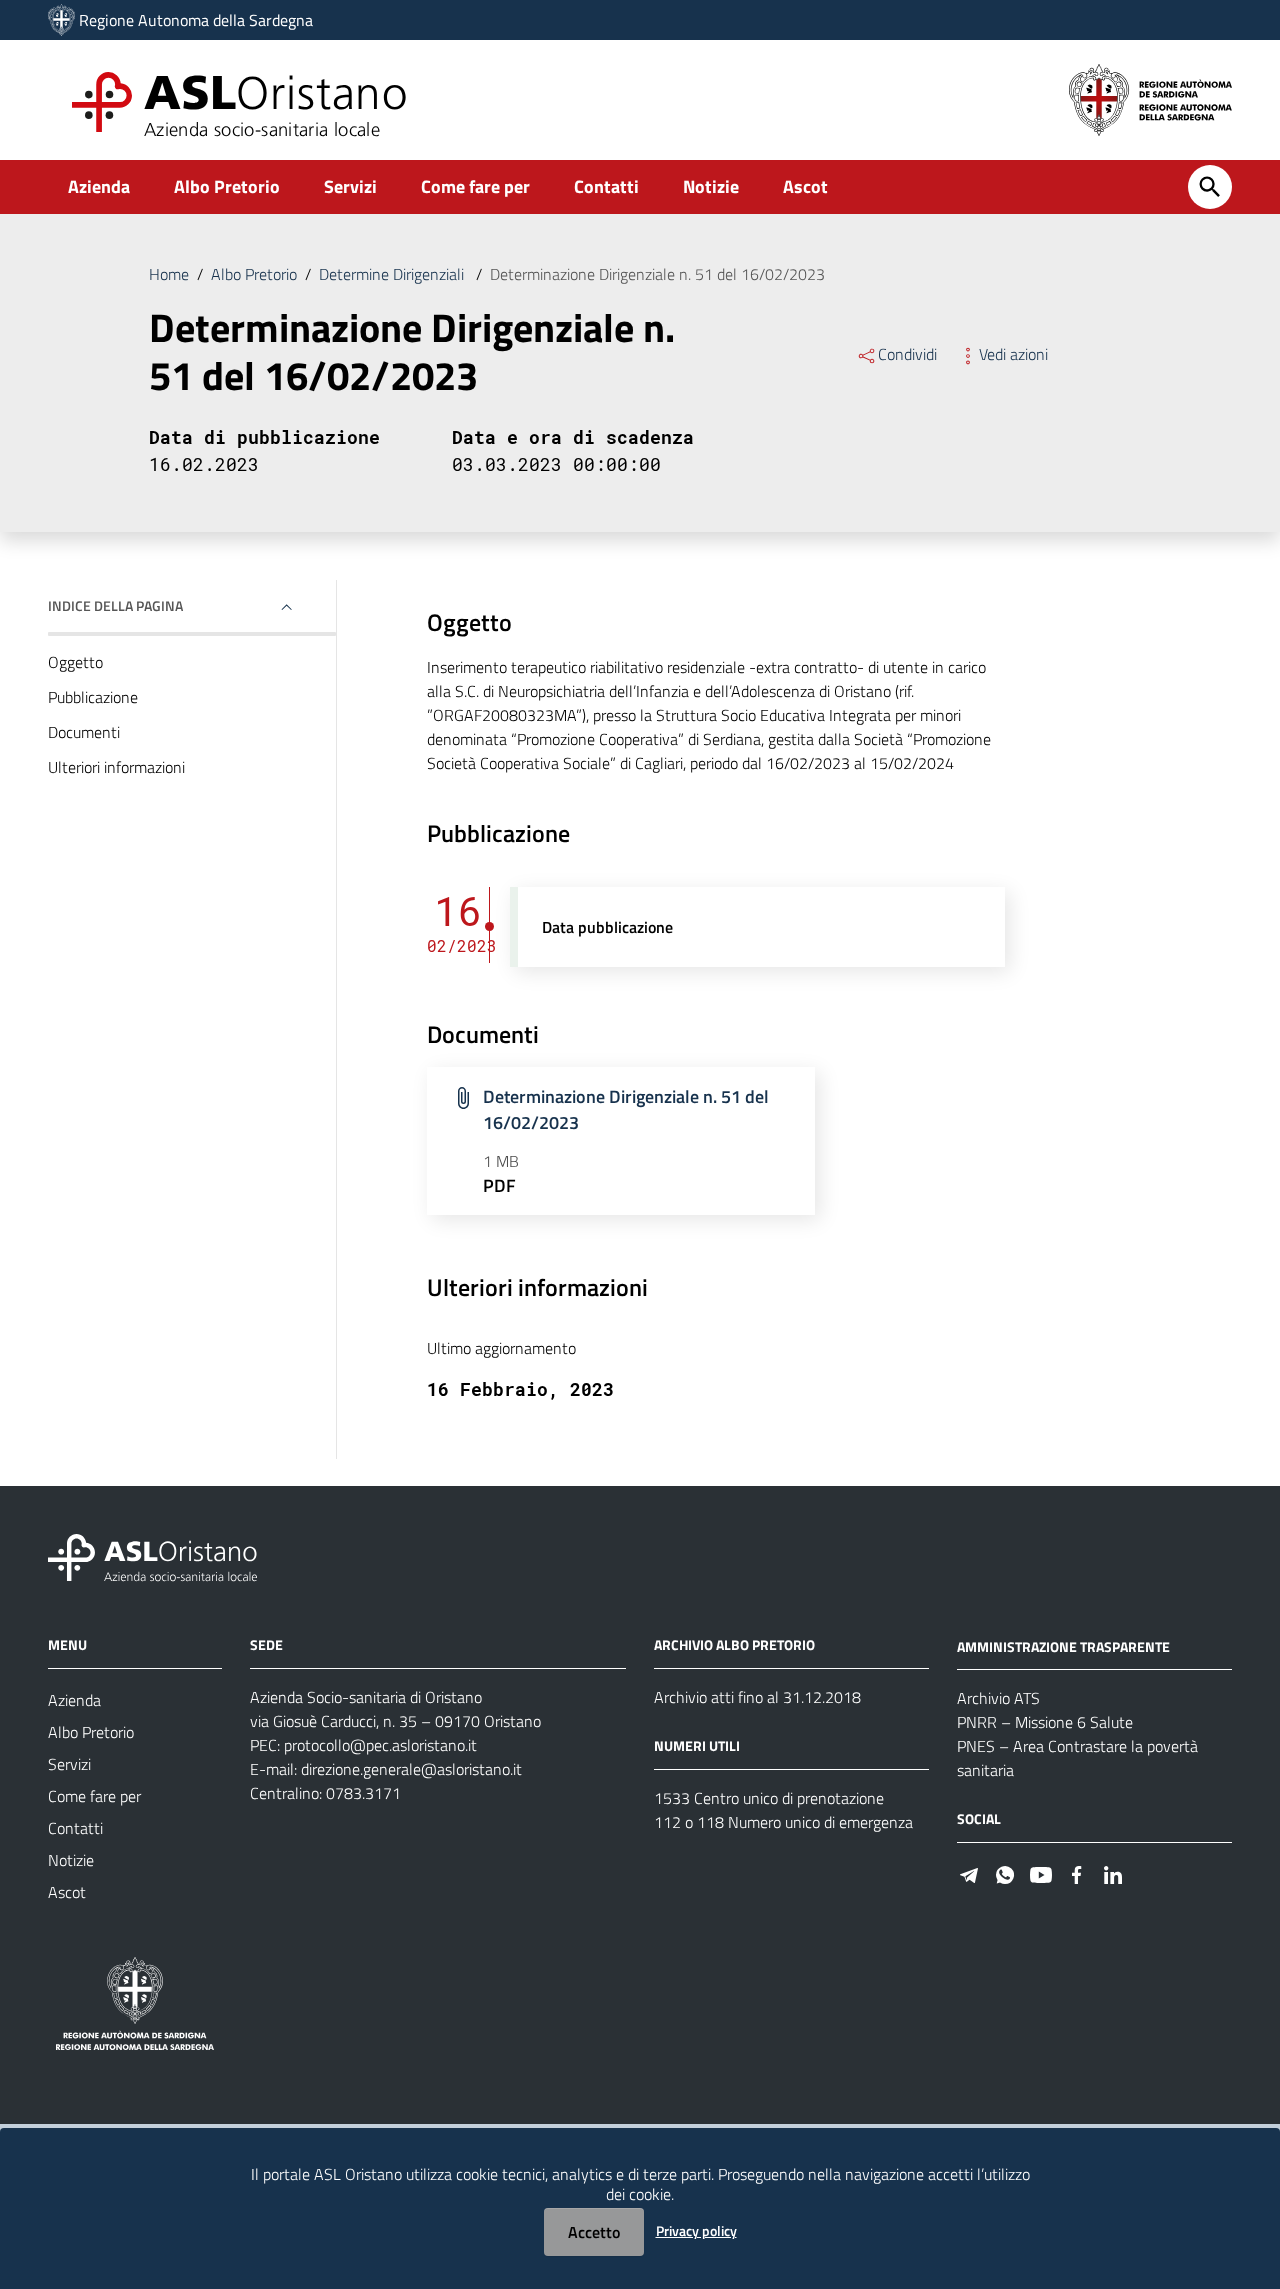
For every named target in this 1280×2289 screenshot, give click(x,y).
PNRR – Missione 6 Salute (1045, 1722)
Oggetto (75, 662)
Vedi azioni (1013, 354)
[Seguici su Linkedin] (1113, 1872)
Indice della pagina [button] (115, 605)
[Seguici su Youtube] (1041, 1872)
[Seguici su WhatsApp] (1005, 1872)
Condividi (907, 354)
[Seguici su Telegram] (969, 1872)
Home (169, 274)
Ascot (805, 186)
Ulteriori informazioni (116, 767)
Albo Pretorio (227, 186)
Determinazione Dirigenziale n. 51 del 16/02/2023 (626, 1109)
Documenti (84, 732)
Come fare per (475, 186)
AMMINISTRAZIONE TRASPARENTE (1063, 1645)
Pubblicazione (93, 697)
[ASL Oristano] (61, 20)
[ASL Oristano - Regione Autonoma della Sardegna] (153, 1555)
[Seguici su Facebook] (1077, 1872)
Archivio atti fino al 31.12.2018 (757, 1697)
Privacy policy (696, 2230)
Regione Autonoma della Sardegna (196, 20)
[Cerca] (1210, 187)
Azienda (99, 186)
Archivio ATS (998, 1698)
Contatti (606, 186)
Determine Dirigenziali (393, 274)
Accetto (594, 2232)
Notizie (711, 186)
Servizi (350, 186)
